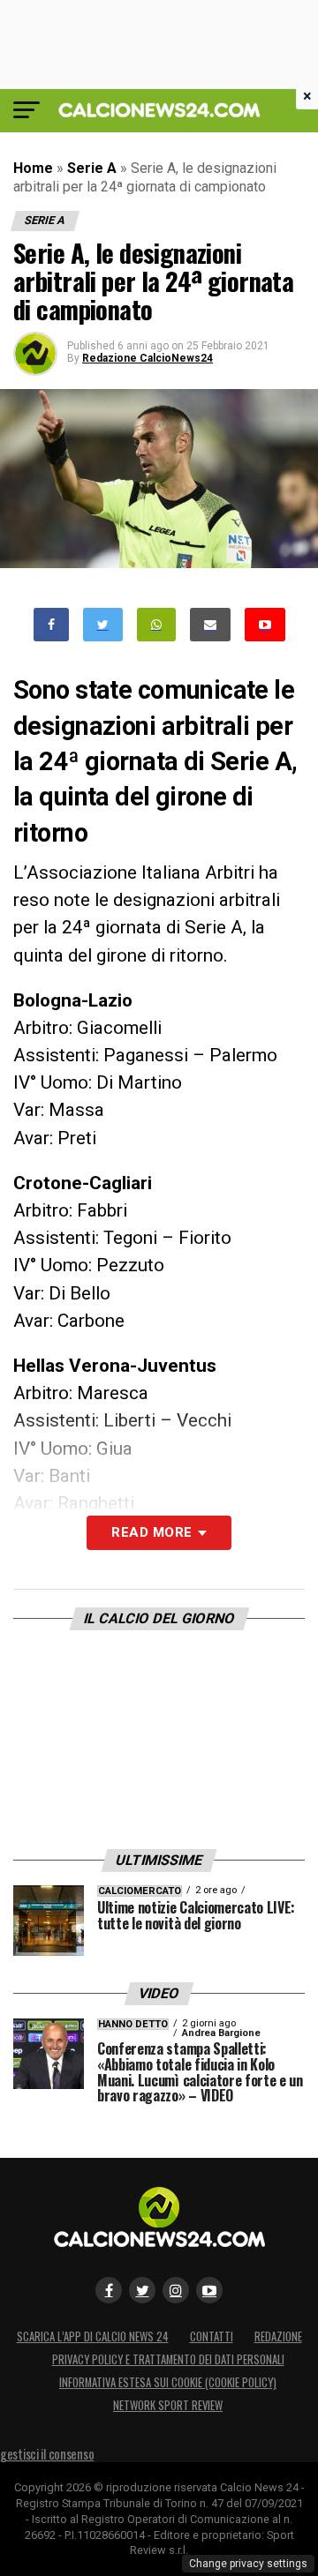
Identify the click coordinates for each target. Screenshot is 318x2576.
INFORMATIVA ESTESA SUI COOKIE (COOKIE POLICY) (168, 2382)
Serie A (92, 168)
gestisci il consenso (47, 2454)
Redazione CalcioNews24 (148, 358)
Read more (151, 1532)
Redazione (278, 2336)
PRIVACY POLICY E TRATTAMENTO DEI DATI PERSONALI (168, 2359)
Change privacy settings (248, 2564)
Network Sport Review (168, 2405)
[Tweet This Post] (103, 625)
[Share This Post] (156, 625)
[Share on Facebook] (51, 625)
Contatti (212, 2336)
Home (33, 168)
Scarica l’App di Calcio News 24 (93, 2336)
